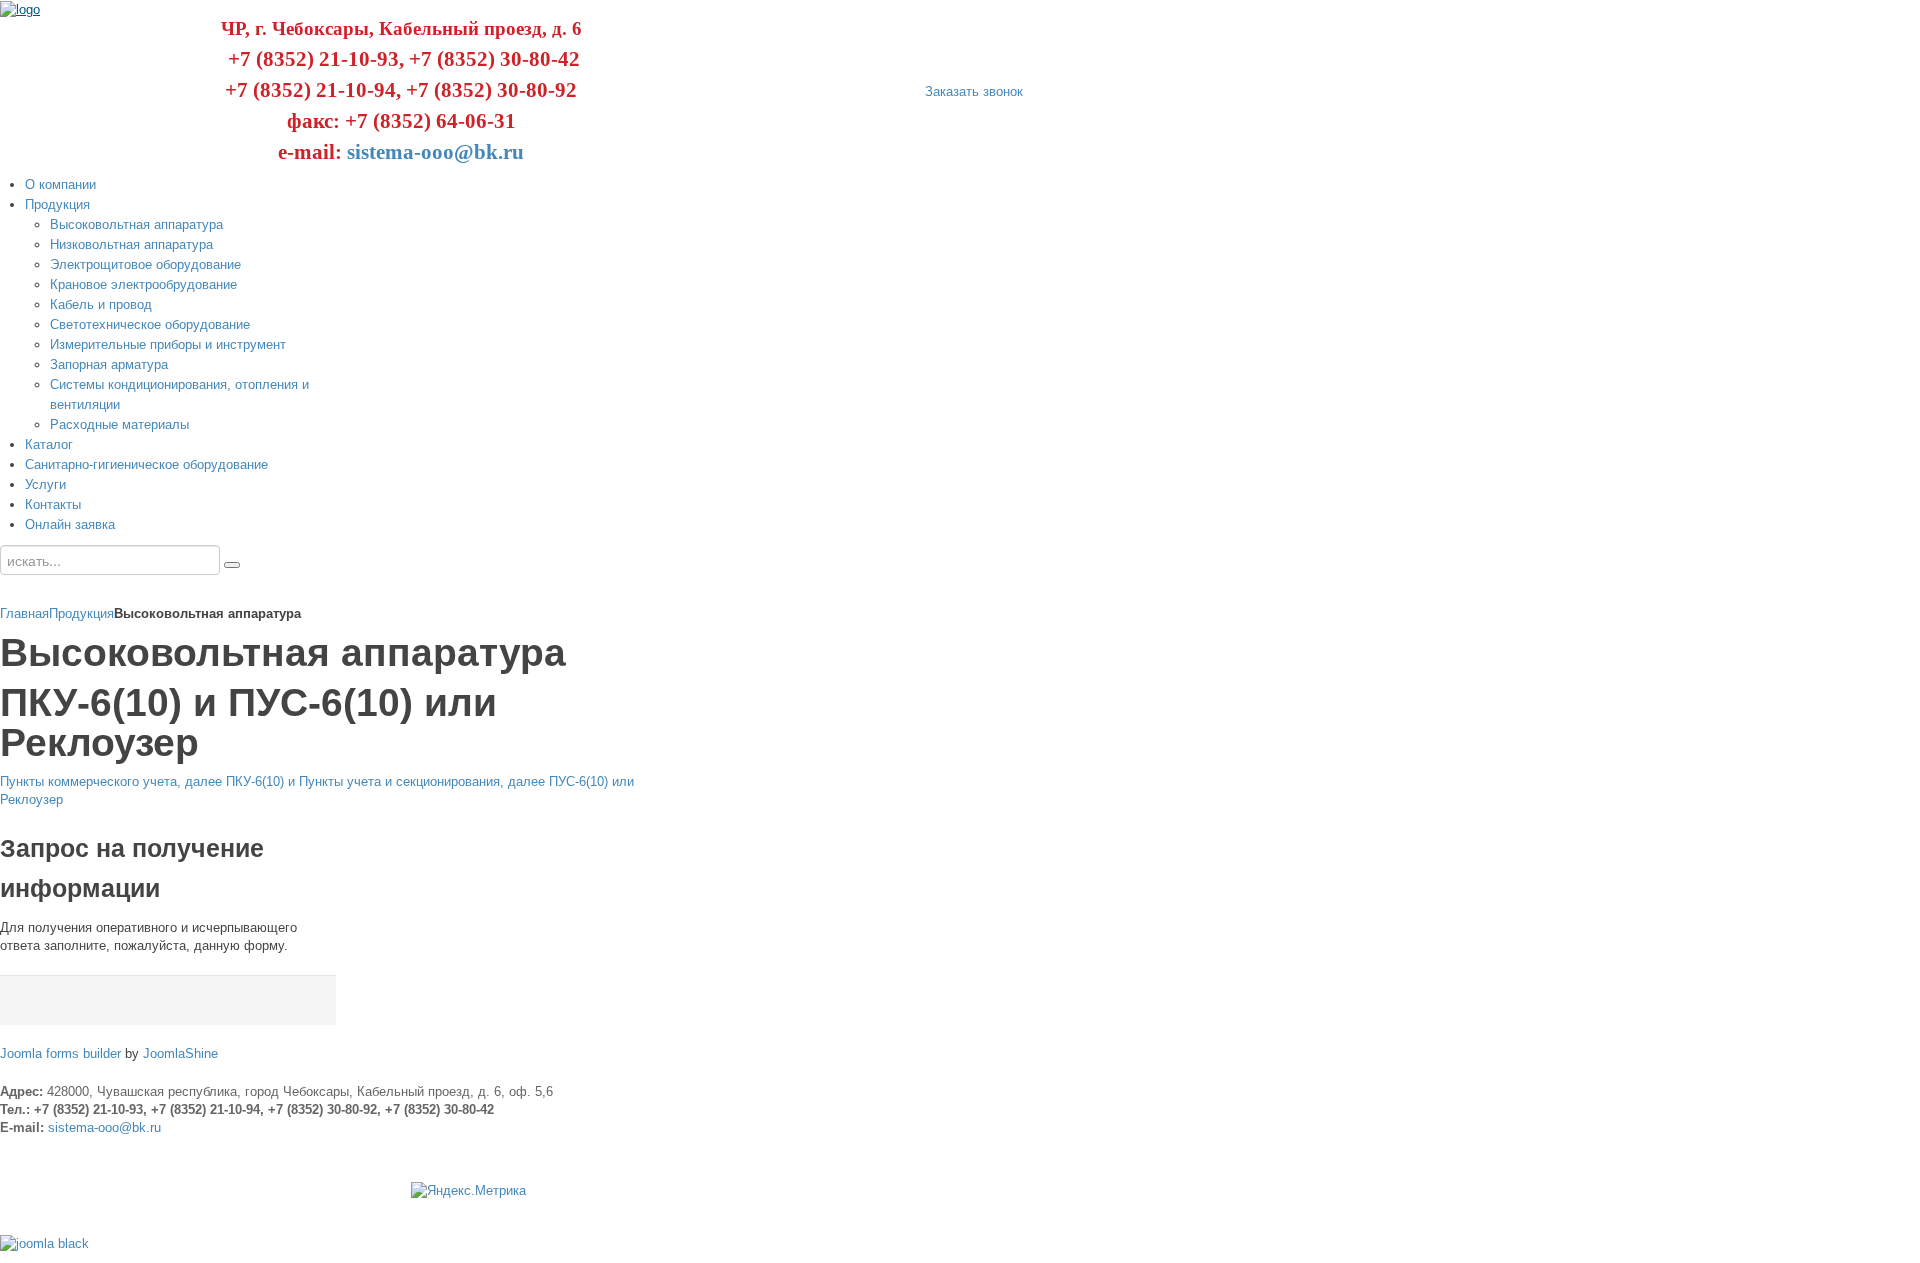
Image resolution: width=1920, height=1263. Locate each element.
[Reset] (232, 565)
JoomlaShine (180, 1053)
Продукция (81, 613)
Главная (24, 613)
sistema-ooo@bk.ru (435, 152)
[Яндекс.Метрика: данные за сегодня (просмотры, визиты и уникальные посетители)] (468, 1191)
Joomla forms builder (60, 1053)
